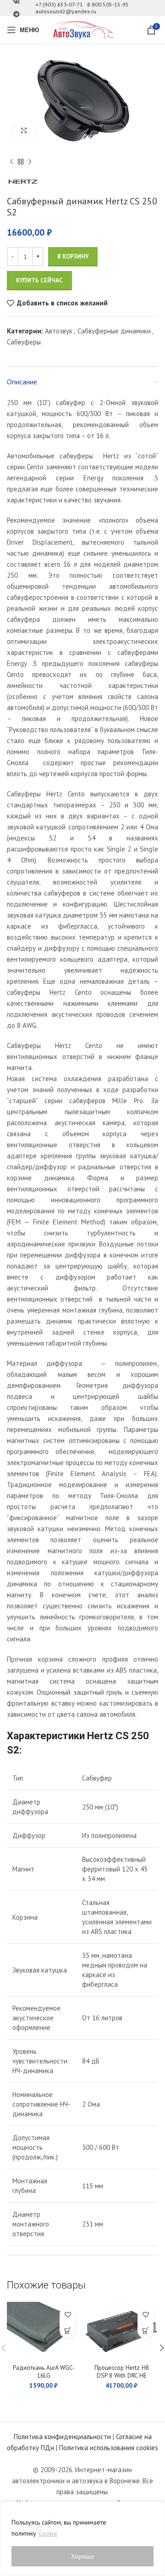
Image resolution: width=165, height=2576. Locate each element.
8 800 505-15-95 (108, 4)
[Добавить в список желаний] (68, 2314)
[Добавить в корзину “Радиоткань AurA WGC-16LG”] (68, 2331)
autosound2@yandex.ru (66, 11)
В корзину (73, 256)
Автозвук (59, 331)
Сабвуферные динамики (114, 331)
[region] (82, 2539)
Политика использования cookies (109, 2448)
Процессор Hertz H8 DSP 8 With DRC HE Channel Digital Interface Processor (122, 2379)
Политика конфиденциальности (62, 2437)
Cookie (48, 2533)
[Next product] (30, 162)
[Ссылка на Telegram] (16, 14)
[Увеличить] (24, 131)
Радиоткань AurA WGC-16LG (44, 2371)
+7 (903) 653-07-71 (59, 4)
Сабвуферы (24, 342)
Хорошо (83, 2556)
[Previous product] (11, 162)
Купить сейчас (39, 280)
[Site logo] (82, 29)
